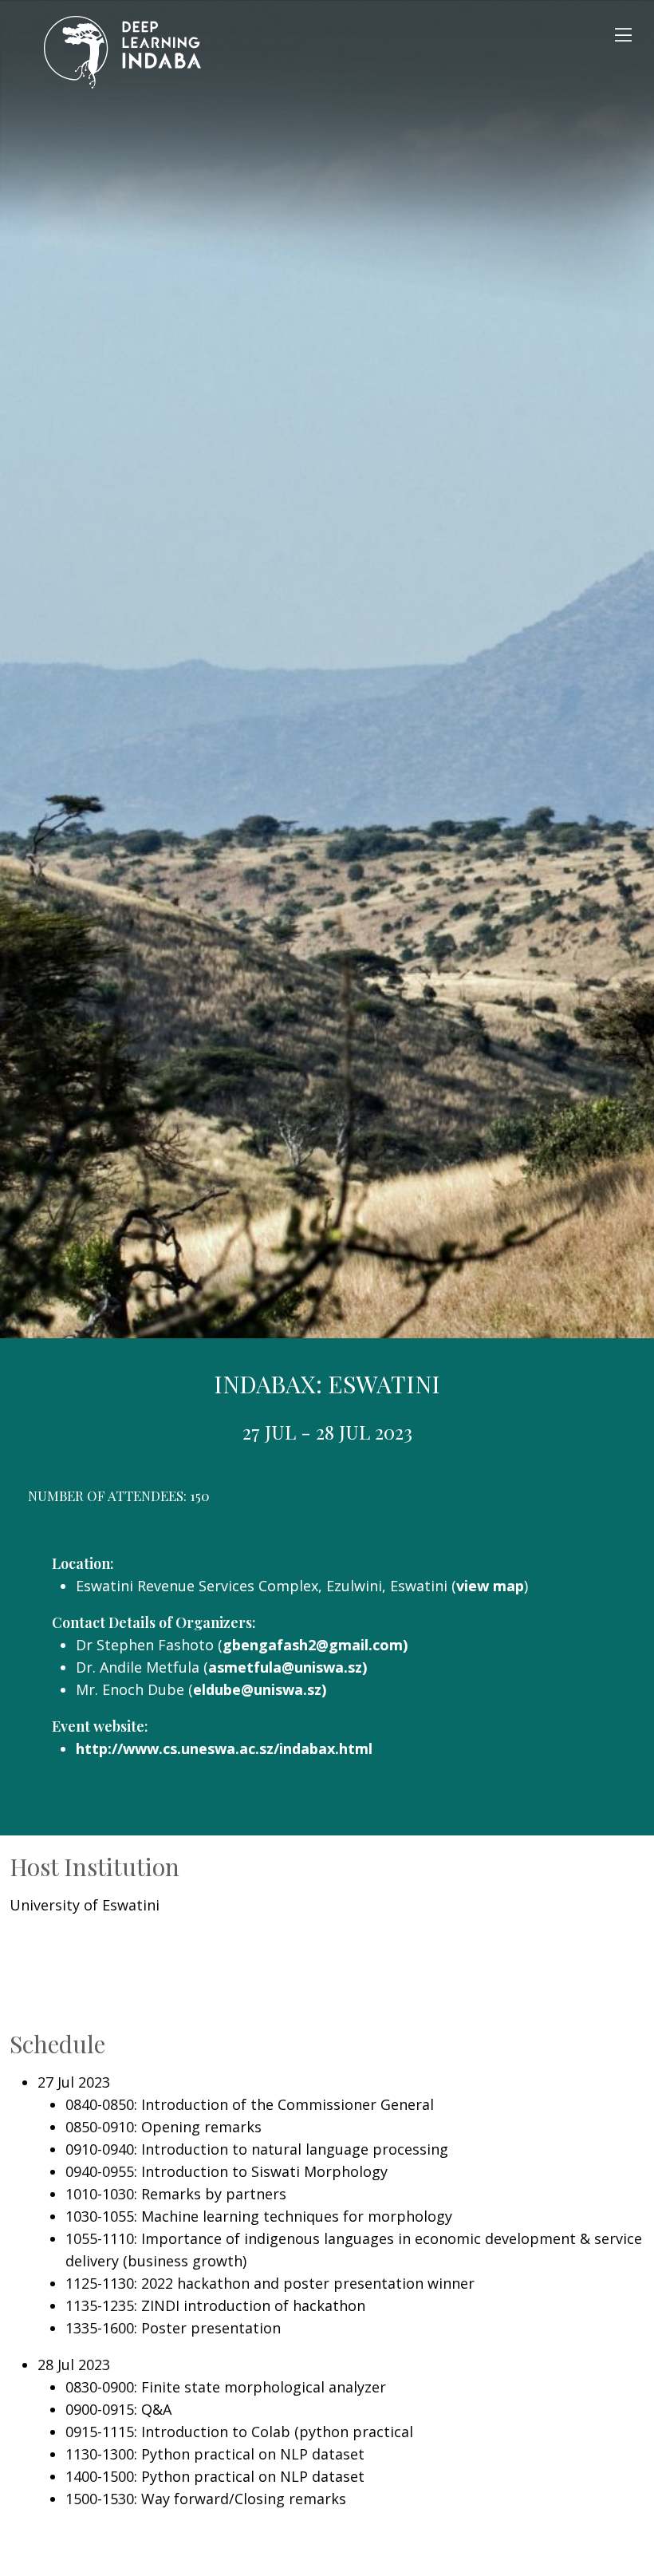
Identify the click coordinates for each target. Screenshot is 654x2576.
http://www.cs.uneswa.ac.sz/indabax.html (224, 1748)
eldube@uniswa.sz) (260, 1689)
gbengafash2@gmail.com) (315, 1645)
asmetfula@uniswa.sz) (288, 1667)
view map (490, 1586)
